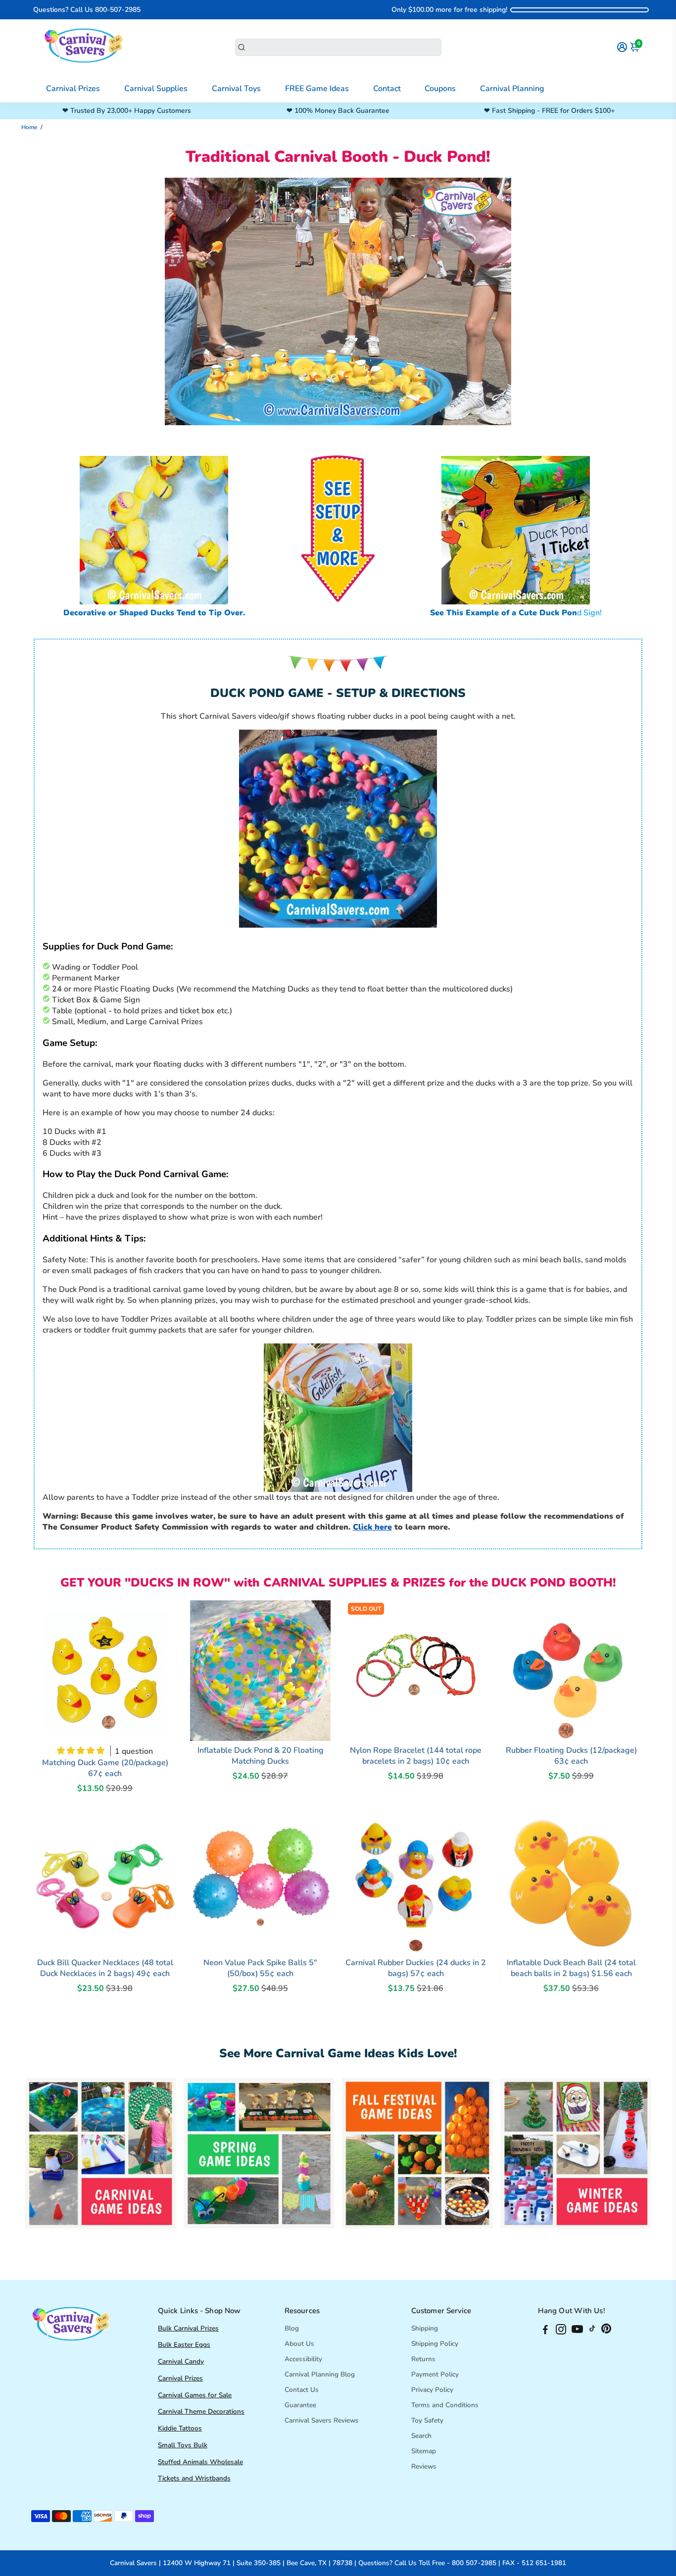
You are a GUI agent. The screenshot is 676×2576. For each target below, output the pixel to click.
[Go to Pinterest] (606, 2331)
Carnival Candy (181, 2361)
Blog (292, 2328)
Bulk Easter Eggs (184, 2345)
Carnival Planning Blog (320, 2374)
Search (421, 2436)
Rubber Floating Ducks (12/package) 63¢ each (571, 1756)
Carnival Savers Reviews (322, 2420)
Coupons (440, 89)
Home (29, 127)
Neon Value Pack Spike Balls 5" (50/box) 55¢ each (260, 1968)
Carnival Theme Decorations (201, 2411)
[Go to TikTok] (592, 2331)
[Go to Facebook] (545, 2331)
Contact (387, 89)
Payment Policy (435, 2374)
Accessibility (303, 2359)
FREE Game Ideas (317, 89)
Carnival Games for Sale (195, 2395)
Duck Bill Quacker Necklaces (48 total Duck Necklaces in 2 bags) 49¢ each (105, 1968)
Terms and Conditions (445, 2405)
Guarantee (300, 2405)
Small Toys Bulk (183, 2445)
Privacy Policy (432, 2390)
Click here (372, 1527)
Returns (423, 2359)
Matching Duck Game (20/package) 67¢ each (105, 1768)
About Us (299, 2344)
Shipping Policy (435, 2344)
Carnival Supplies (156, 89)
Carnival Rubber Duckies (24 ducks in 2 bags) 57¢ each (416, 1968)
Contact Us (302, 2390)
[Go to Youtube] (577, 2331)
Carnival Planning (512, 89)
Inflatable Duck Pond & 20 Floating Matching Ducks (261, 1756)
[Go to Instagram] (561, 2331)
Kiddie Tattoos (180, 2428)
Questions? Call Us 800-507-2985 (87, 10)
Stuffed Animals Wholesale (200, 2462)
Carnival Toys (236, 89)
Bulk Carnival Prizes (188, 2328)
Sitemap (424, 2451)
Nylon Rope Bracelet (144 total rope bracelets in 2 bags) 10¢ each (416, 1756)
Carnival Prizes (73, 89)
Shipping (425, 2328)
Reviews (424, 2466)
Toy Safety (427, 2420)
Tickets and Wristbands (194, 2478)
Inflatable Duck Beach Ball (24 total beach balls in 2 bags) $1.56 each (571, 1968)
